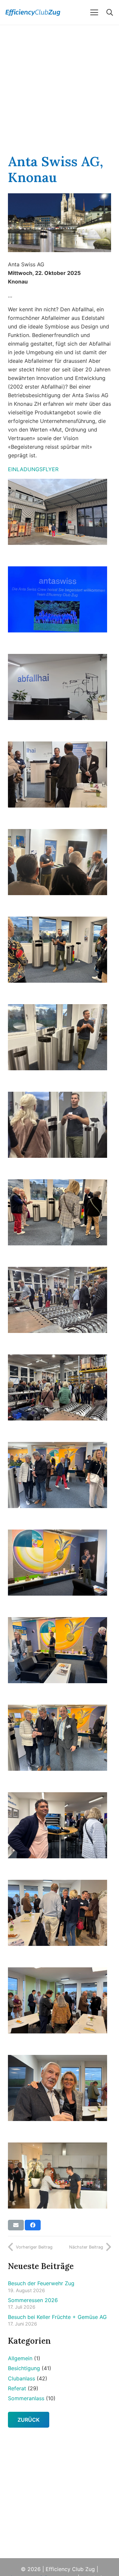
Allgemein (20, 2358)
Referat (17, 2388)
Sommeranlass (26, 2398)
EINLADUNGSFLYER (33, 469)
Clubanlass (21, 2378)
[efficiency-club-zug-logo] (39, 13)
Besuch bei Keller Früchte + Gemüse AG (57, 2317)
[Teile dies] (33, 2225)
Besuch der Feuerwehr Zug (41, 2283)
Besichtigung (24, 2368)
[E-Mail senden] (16, 2225)
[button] (94, 13)
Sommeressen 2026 (33, 2300)
